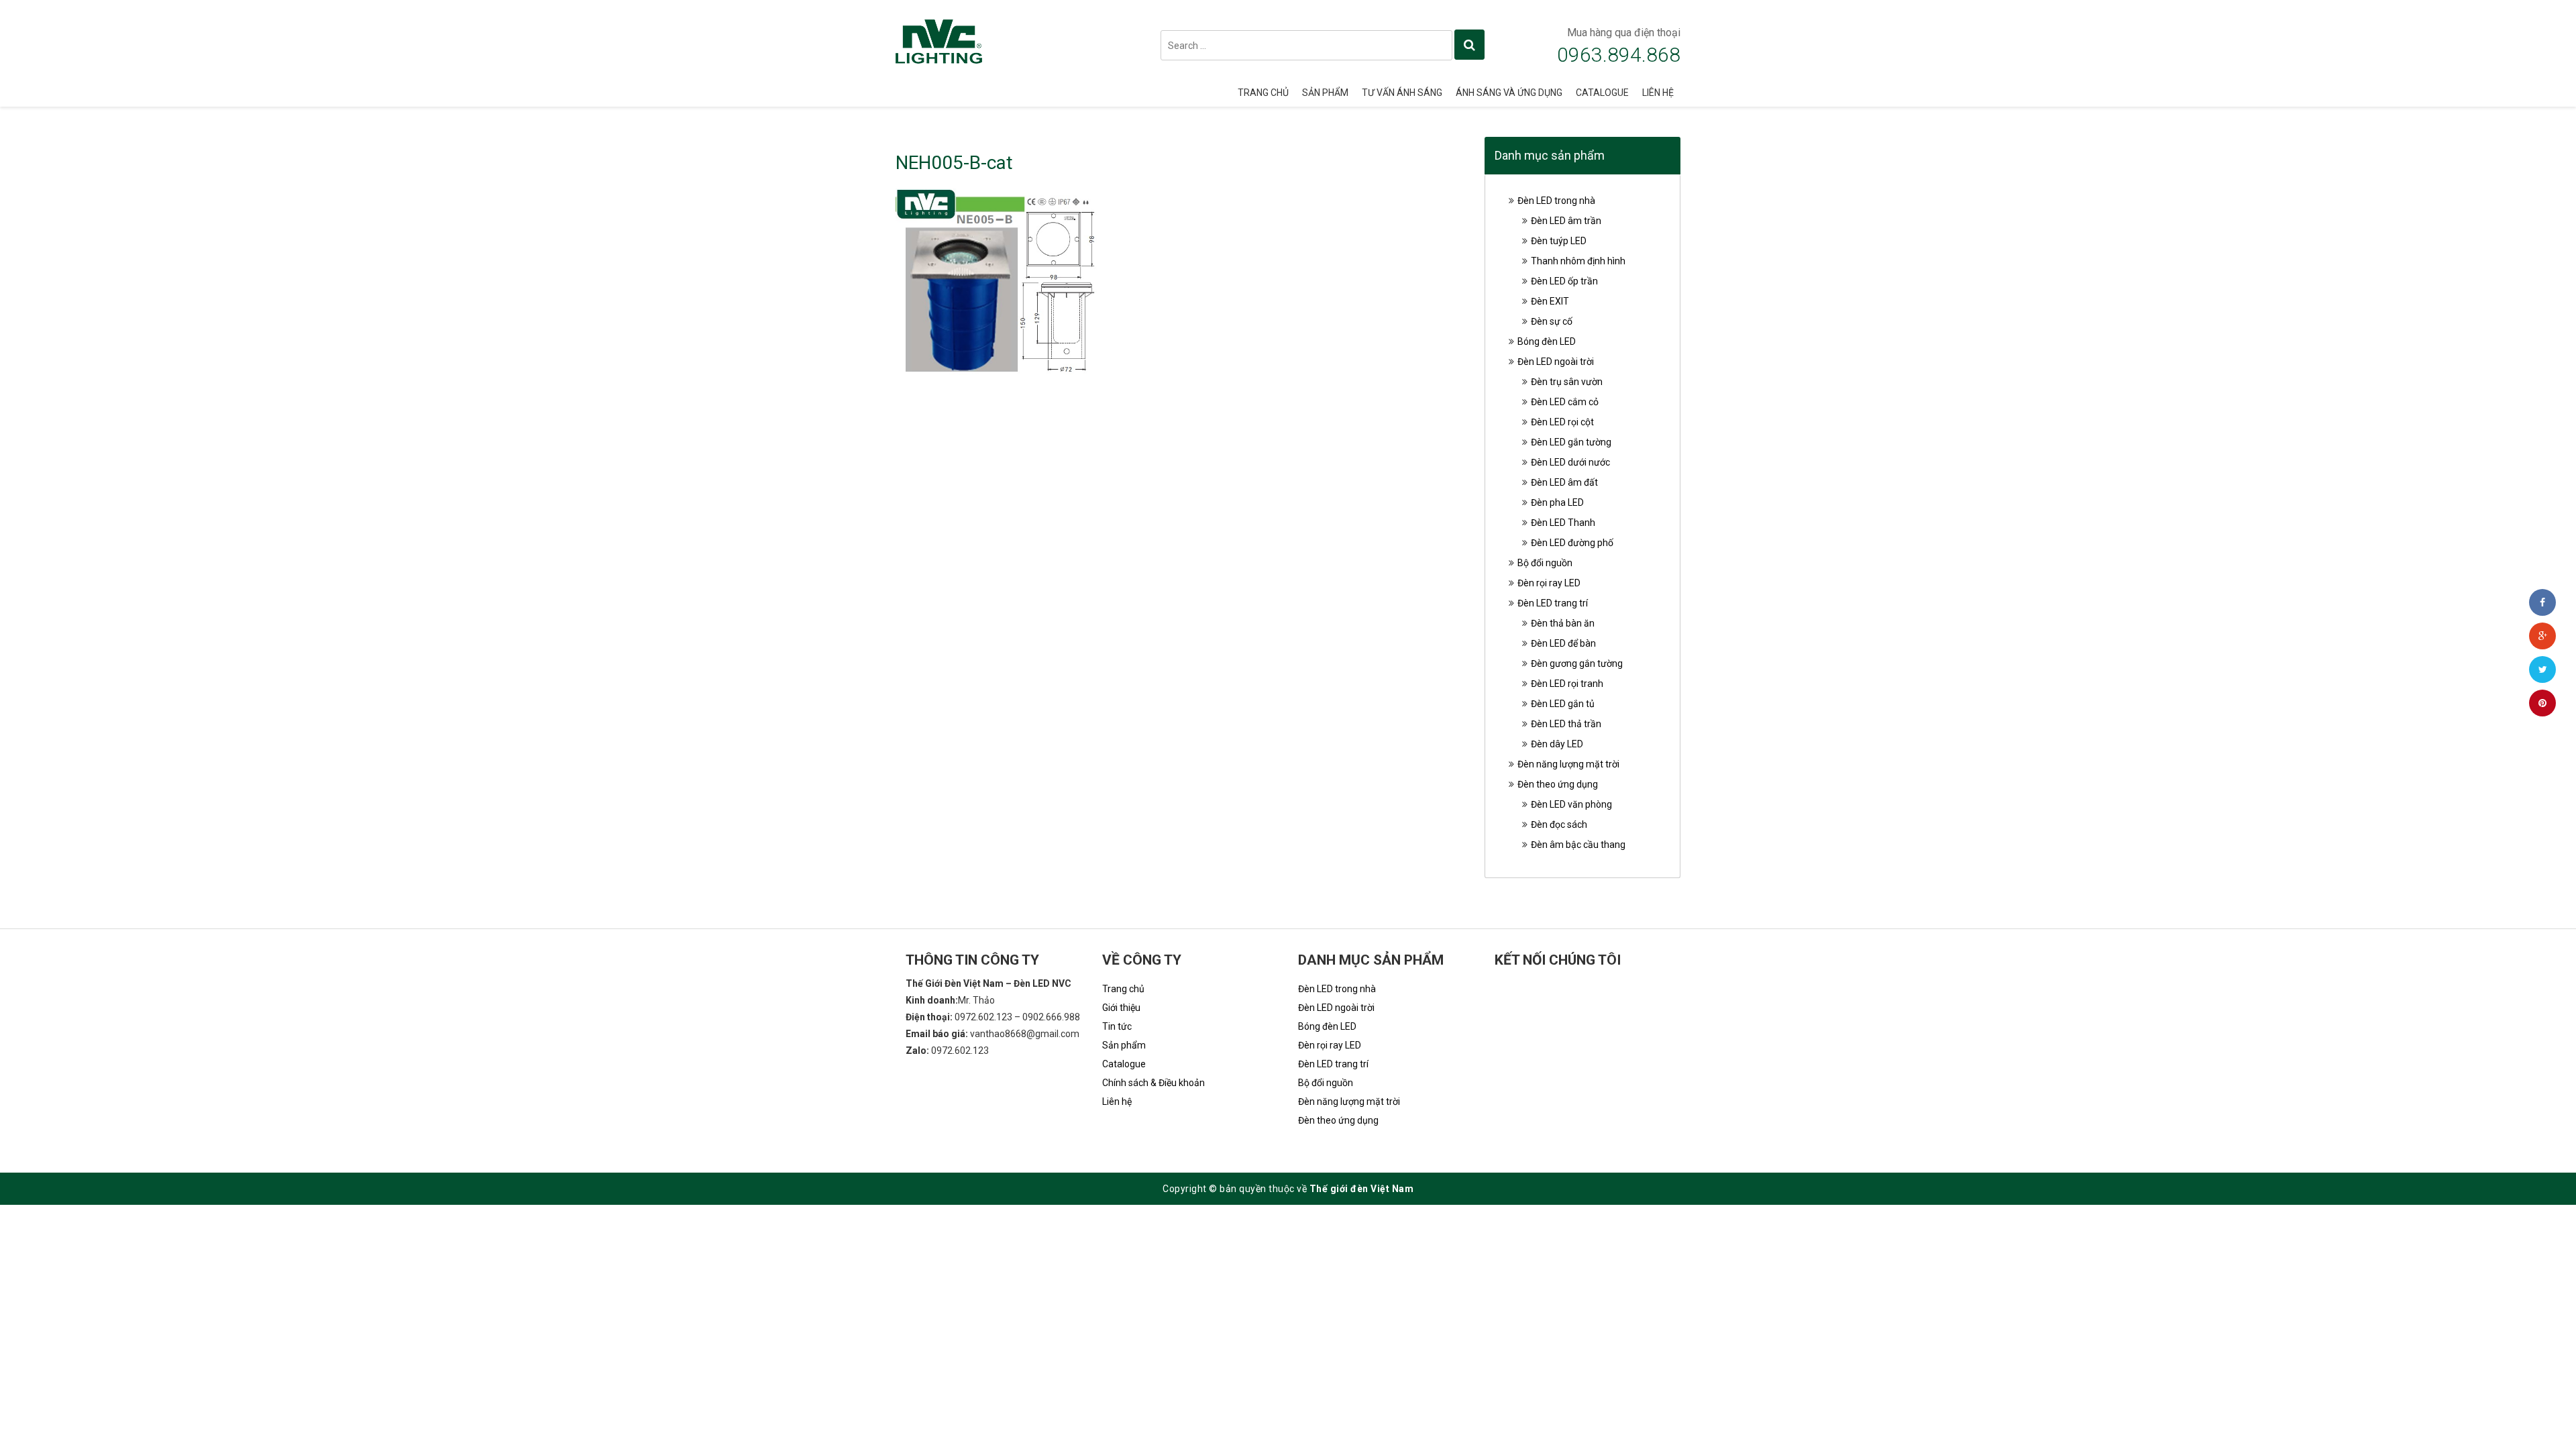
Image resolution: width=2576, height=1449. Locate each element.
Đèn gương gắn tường (1577, 663)
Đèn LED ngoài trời (1556, 362)
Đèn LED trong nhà (1556, 201)
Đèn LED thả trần (1566, 724)
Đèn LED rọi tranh (1567, 684)
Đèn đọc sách (1559, 824)
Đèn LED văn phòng (1571, 804)
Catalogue (1602, 93)
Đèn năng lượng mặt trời (1568, 764)
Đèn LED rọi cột (1562, 422)
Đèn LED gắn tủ (1563, 704)
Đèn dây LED (1557, 744)
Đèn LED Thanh (1563, 523)
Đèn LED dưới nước (1570, 462)
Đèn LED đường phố (1572, 543)
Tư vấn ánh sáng (1402, 93)
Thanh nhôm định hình (1578, 261)
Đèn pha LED (1557, 502)
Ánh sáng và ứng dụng (1509, 93)
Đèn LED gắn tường (1571, 442)
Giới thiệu (1121, 1008)
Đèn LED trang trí (1553, 603)
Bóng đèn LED (1547, 341)
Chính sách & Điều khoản (1153, 1083)
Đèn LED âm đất (1564, 482)
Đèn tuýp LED (1559, 241)
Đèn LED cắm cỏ (1565, 402)
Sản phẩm (1325, 93)
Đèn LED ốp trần (1564, 281)
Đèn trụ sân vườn (1567, 382)
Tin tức (1117, 1026)
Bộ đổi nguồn (1545, 563)
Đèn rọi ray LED (1549, 583)
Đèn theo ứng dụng (1558, 784)
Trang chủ (1263, 93)
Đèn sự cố (1552, 321)
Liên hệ (1658, 93)
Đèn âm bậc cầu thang (1578, 845)
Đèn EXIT (1550, 301)
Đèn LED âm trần (1566, 221)
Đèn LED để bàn (1563, 643)
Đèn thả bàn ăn (1563, 623)
